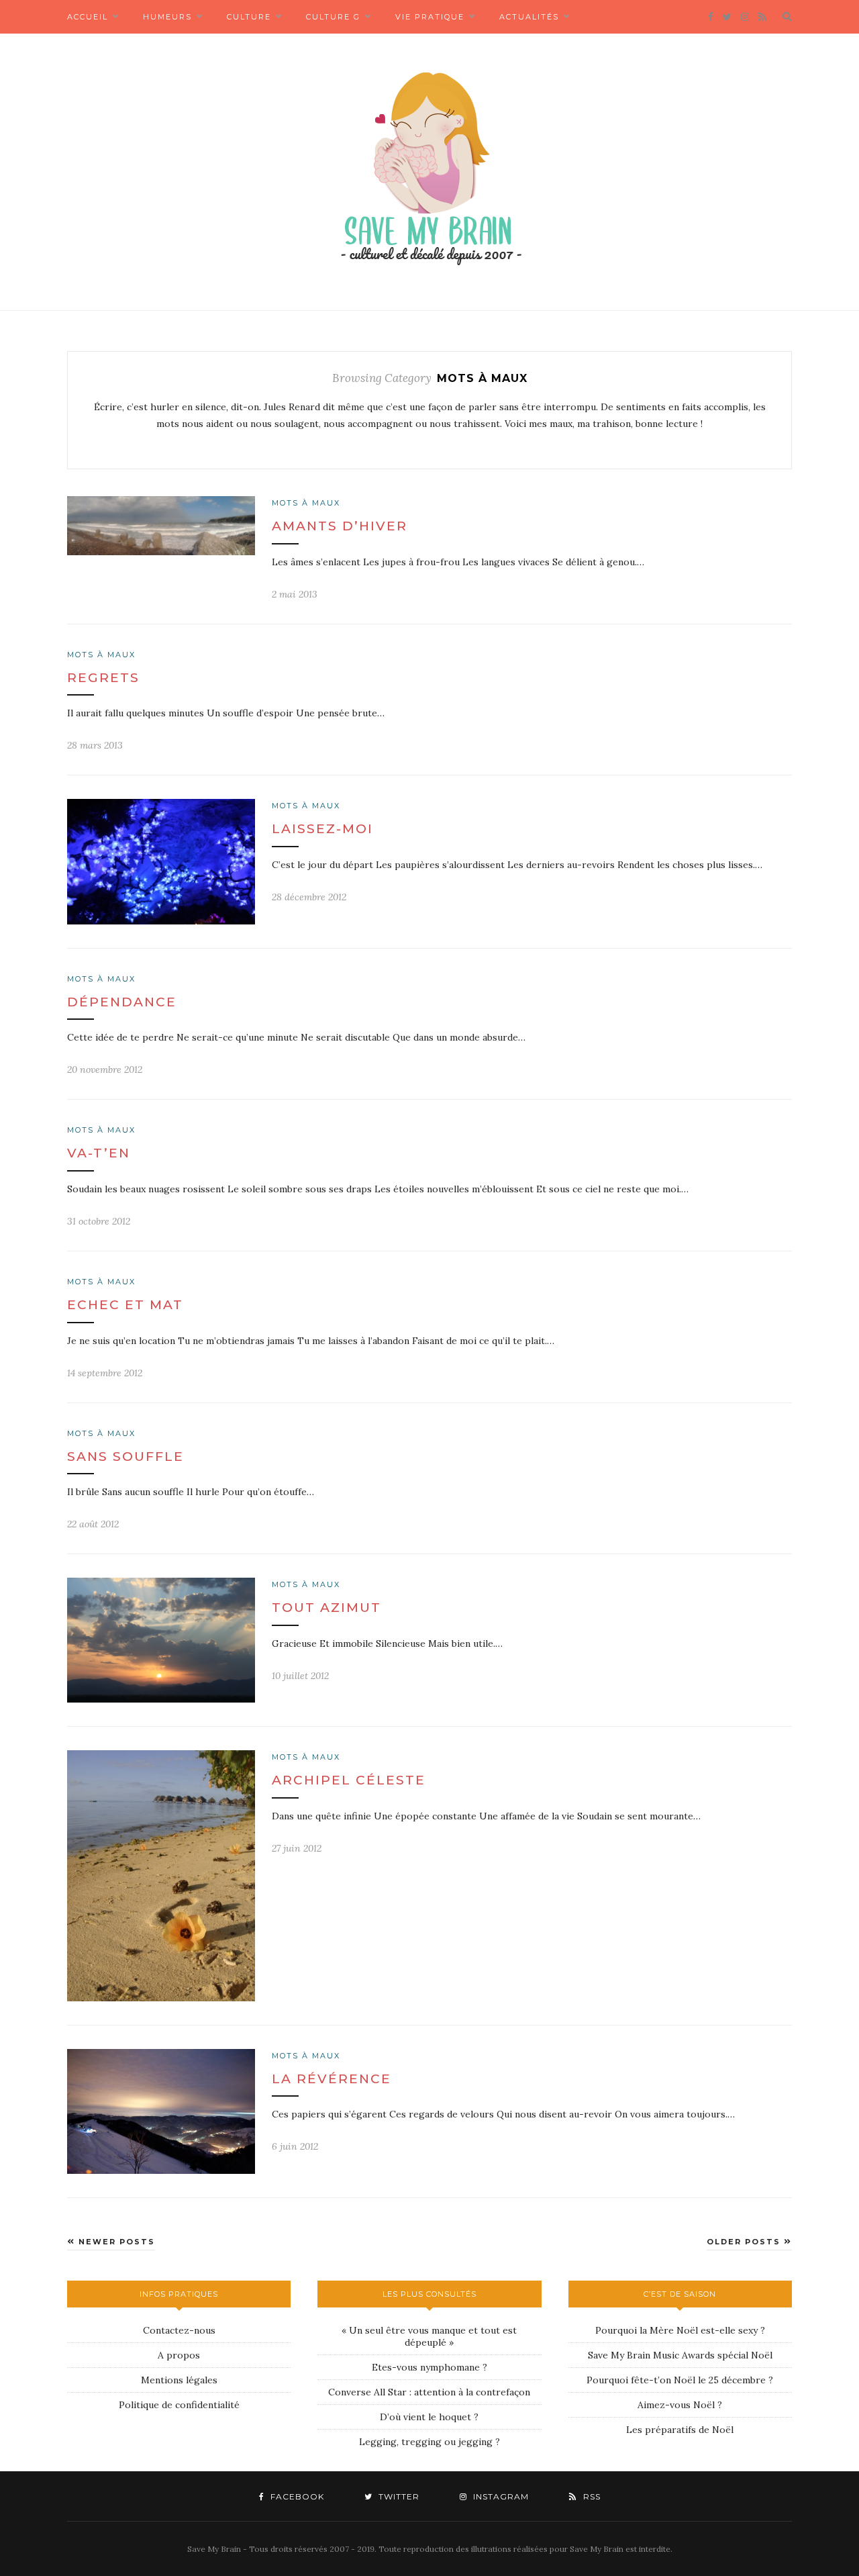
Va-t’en (99, 1153)
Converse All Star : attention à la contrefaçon (429, 2392)
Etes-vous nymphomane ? (429, 2367)
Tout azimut (326, 1608)
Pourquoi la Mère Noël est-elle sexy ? (680, 2330)
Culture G (333, 17)
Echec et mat (125, 1305)
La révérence (332, 2079)
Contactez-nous (179, 2330)
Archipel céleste (349, 1780)
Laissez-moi (322, 829)
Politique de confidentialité (179, 2405)
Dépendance (122, 1002)
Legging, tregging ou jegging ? (429, 2442)
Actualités (529, 17)
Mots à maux (306, 503)
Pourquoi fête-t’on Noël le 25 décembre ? (680, 2380)
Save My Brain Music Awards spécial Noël (680, 2355)
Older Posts (745, 2242)
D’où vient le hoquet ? (429, 2417)
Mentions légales (179, 2380)
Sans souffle (125, 1457)
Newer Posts (115, 2242)
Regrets (103, 678)
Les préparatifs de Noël (680, 2430)
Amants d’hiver (340, 526)
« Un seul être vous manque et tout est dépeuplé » (429, 2336)
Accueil (88, 17)
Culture (249, 17)
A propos (179, 2355)
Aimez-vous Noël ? (680, 2405)
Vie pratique (430, 17)
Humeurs (167, 17)
